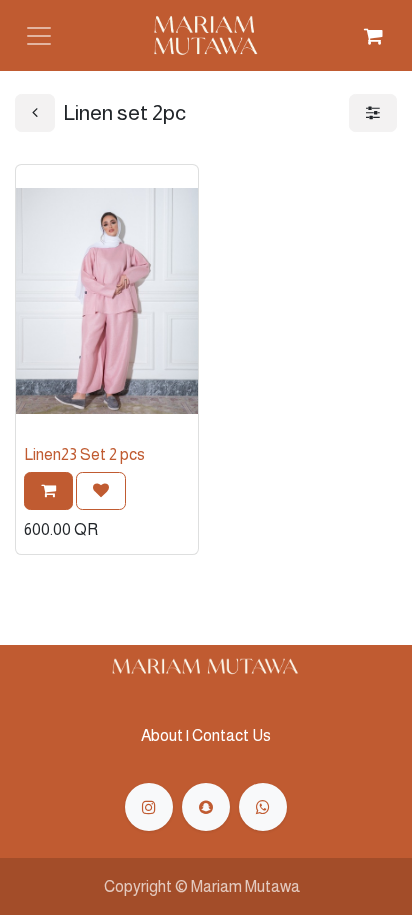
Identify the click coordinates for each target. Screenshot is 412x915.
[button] (48, 491)
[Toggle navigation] (39, 36)
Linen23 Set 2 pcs (84, 454)
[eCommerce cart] (373, 36)
